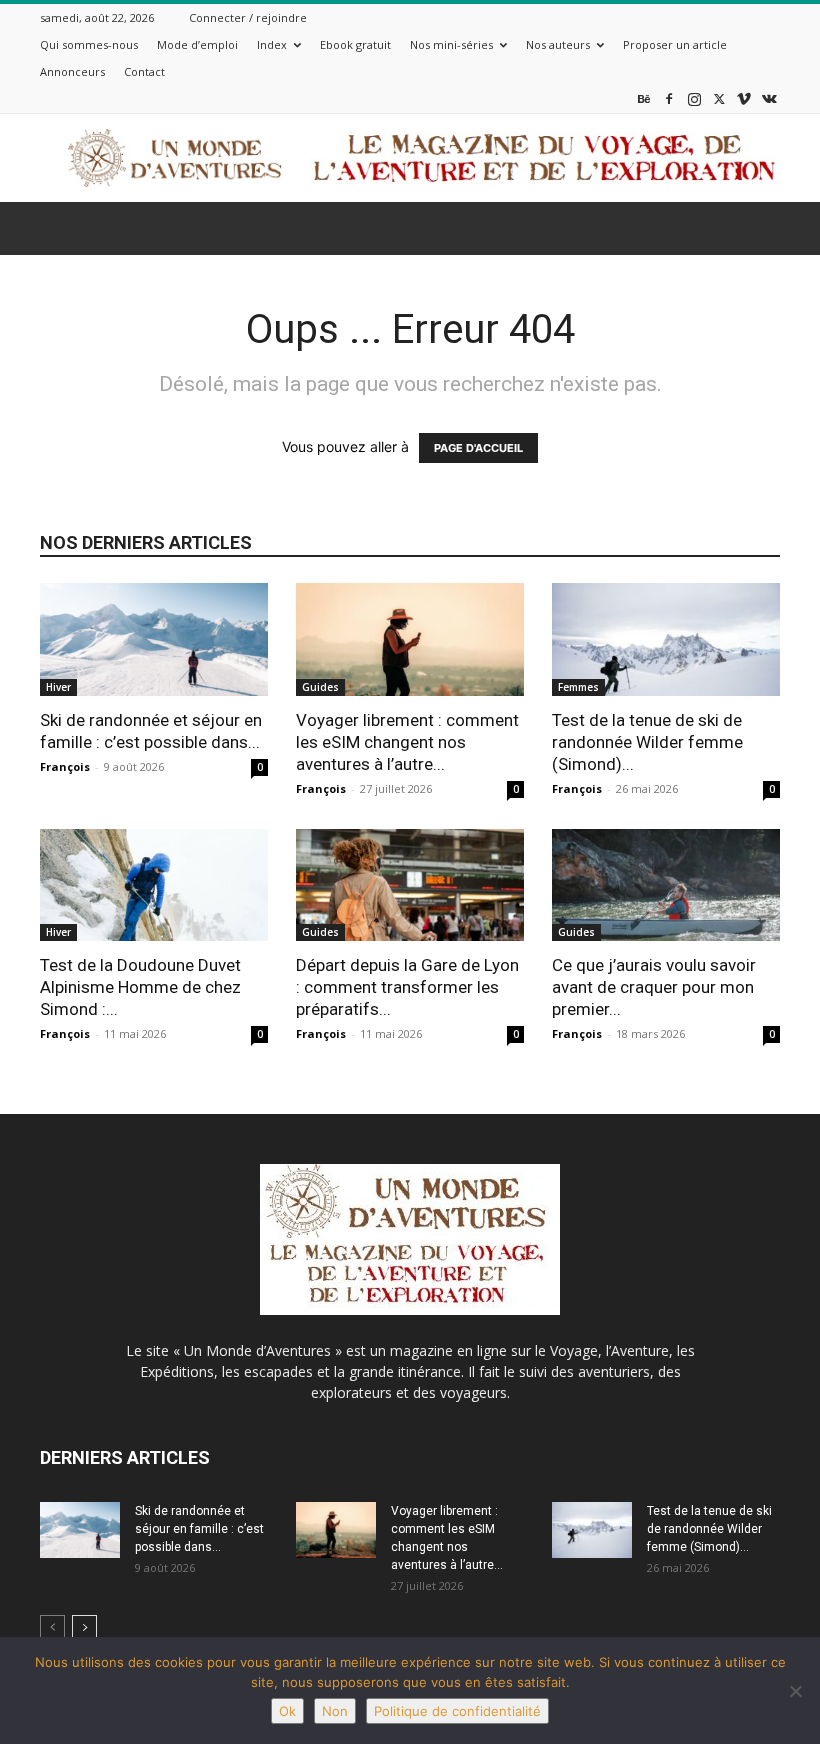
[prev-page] (52, 1627)
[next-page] (84, 1627)
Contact (144, 71)
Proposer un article (675, 44)
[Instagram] (694, 98)
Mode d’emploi (197, 44)
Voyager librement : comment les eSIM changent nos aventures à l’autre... (407, 742)
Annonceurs (72, 71)
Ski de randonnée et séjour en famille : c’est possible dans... (199, 1529)
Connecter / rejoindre (248, 17)
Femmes (578, 687)
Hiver (58, 687)
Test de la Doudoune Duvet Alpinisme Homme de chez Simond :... (140, 987)
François (65, 766)
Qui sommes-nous (89, 44)
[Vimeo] (744, 98)
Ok (287, 1711)
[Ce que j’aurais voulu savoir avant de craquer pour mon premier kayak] (666, 885)
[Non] (795, 1691)
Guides (320, 687)
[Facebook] (669, 98)
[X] (719, 98)
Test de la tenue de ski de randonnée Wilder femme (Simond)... (647, 742)
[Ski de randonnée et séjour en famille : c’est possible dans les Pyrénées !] (154, 639)
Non (335, 1711)
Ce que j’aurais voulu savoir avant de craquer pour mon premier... (654, 987)
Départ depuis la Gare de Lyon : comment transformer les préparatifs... (407, 987)
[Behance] (644, 98)
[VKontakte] (769, 98)
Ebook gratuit (355, 44)
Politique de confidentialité (457, 1711)
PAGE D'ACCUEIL (478, 448)
